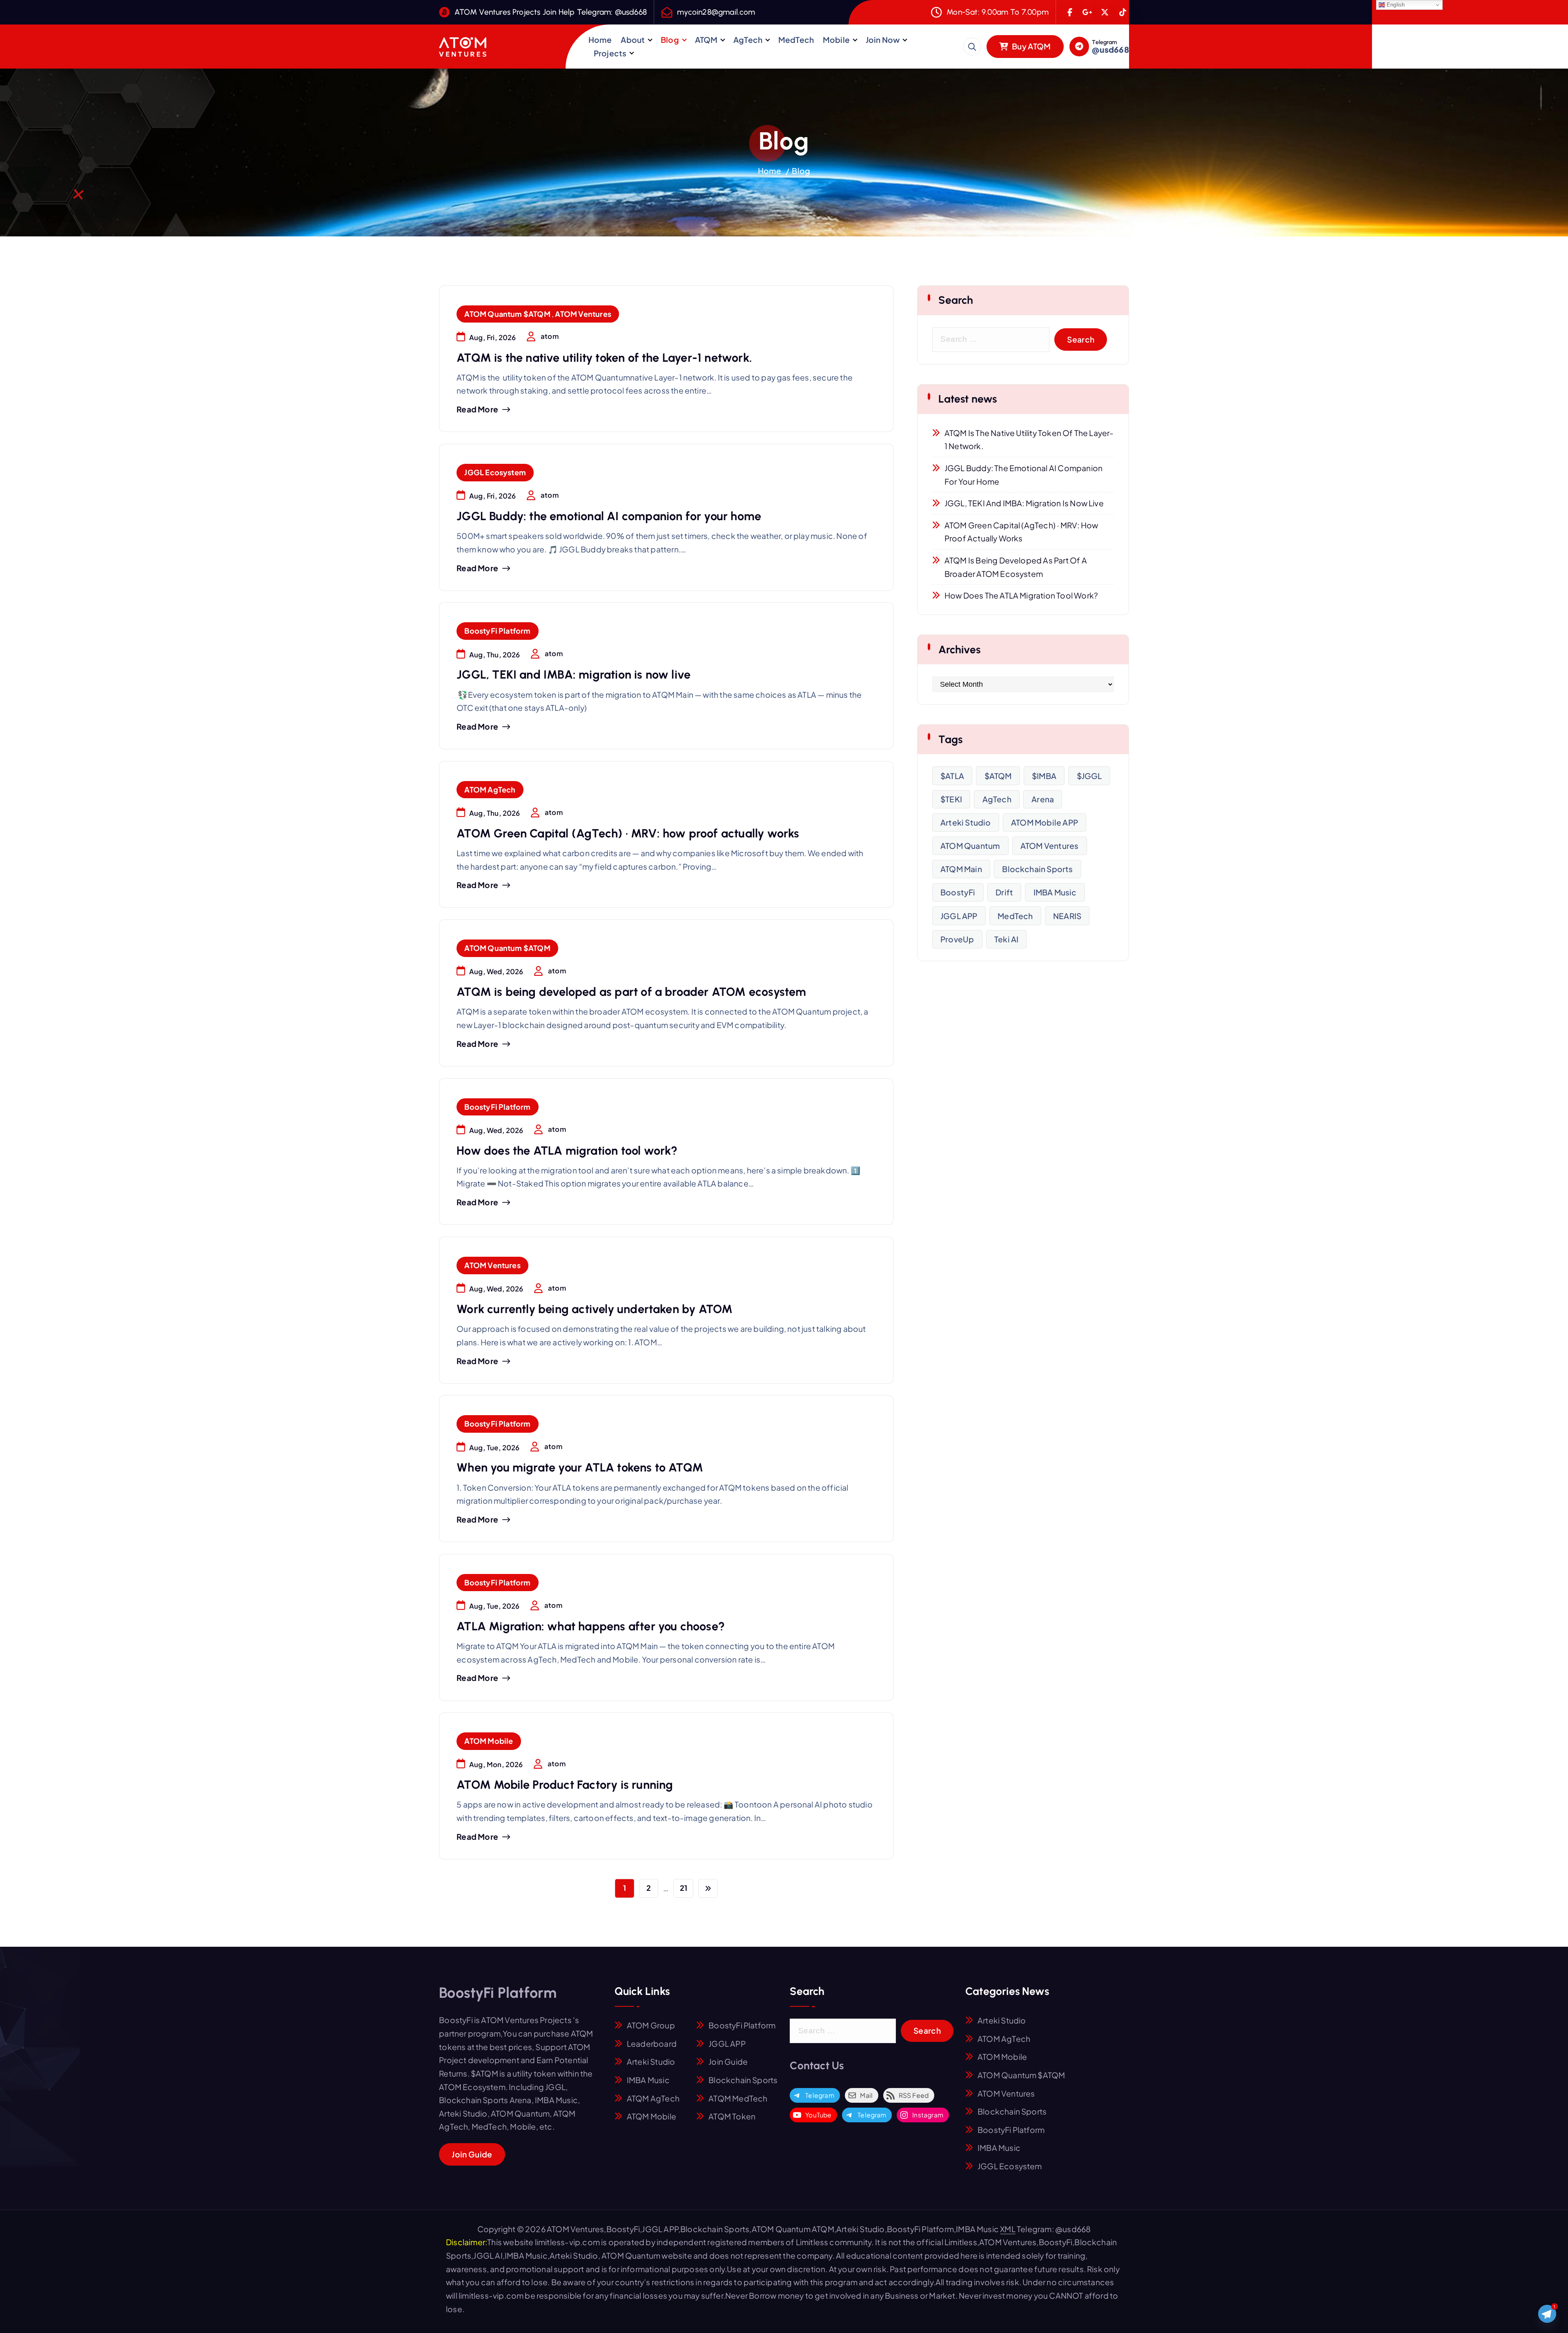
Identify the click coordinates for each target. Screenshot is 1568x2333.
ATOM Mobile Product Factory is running (566, 1785)
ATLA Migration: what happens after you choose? (591, 1626)
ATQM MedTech (738, 2098)
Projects (610, 53)
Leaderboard (652, 2044)
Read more (477, 409)
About (633, 40)
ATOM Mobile (489, 1741)
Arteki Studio (966, 822)
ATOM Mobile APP (1045, 822)
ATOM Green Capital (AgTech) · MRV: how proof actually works (628, 833)
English (1395, 5)
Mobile (836, 40)
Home (600, 40)
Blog (670, 40)
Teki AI (1006, 939)
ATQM (706, 40)
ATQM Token (732, 2116)
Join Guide (728, 2061)
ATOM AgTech (490, 789)
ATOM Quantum (970, 846)
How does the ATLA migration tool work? (567, 1151)
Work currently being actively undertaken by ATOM (595, 1309)
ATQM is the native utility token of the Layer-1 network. (604, 358)
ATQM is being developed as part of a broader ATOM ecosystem (631, 992)
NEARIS (1067, 916)
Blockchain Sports (1037, 869)
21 (684, 1888)
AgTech (748, 40)
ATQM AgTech (653, 2098)
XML (1008, 2229)
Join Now (883, 40)
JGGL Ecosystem (495, 472)
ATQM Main (961, 869)
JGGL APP (959, 916)
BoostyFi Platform (497, 631)
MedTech (796, 40)
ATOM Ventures (583, 314)
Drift (1004, 892)
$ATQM (998, 776)
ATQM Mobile (651, 2116)
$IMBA (1044, 776)
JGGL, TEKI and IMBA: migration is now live (574, 675)
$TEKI (951, 799)
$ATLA (952, 776)
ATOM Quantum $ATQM (507, 314)
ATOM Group (651, 2025)
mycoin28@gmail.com (716, 12)
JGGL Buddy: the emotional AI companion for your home (609, 516)
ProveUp (957, 939)
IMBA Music (1055, 892)
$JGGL (1089, 776)
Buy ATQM (1031, 46)
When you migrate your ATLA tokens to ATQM (580, 1467)
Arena (1043, 799)
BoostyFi (958, 892)
